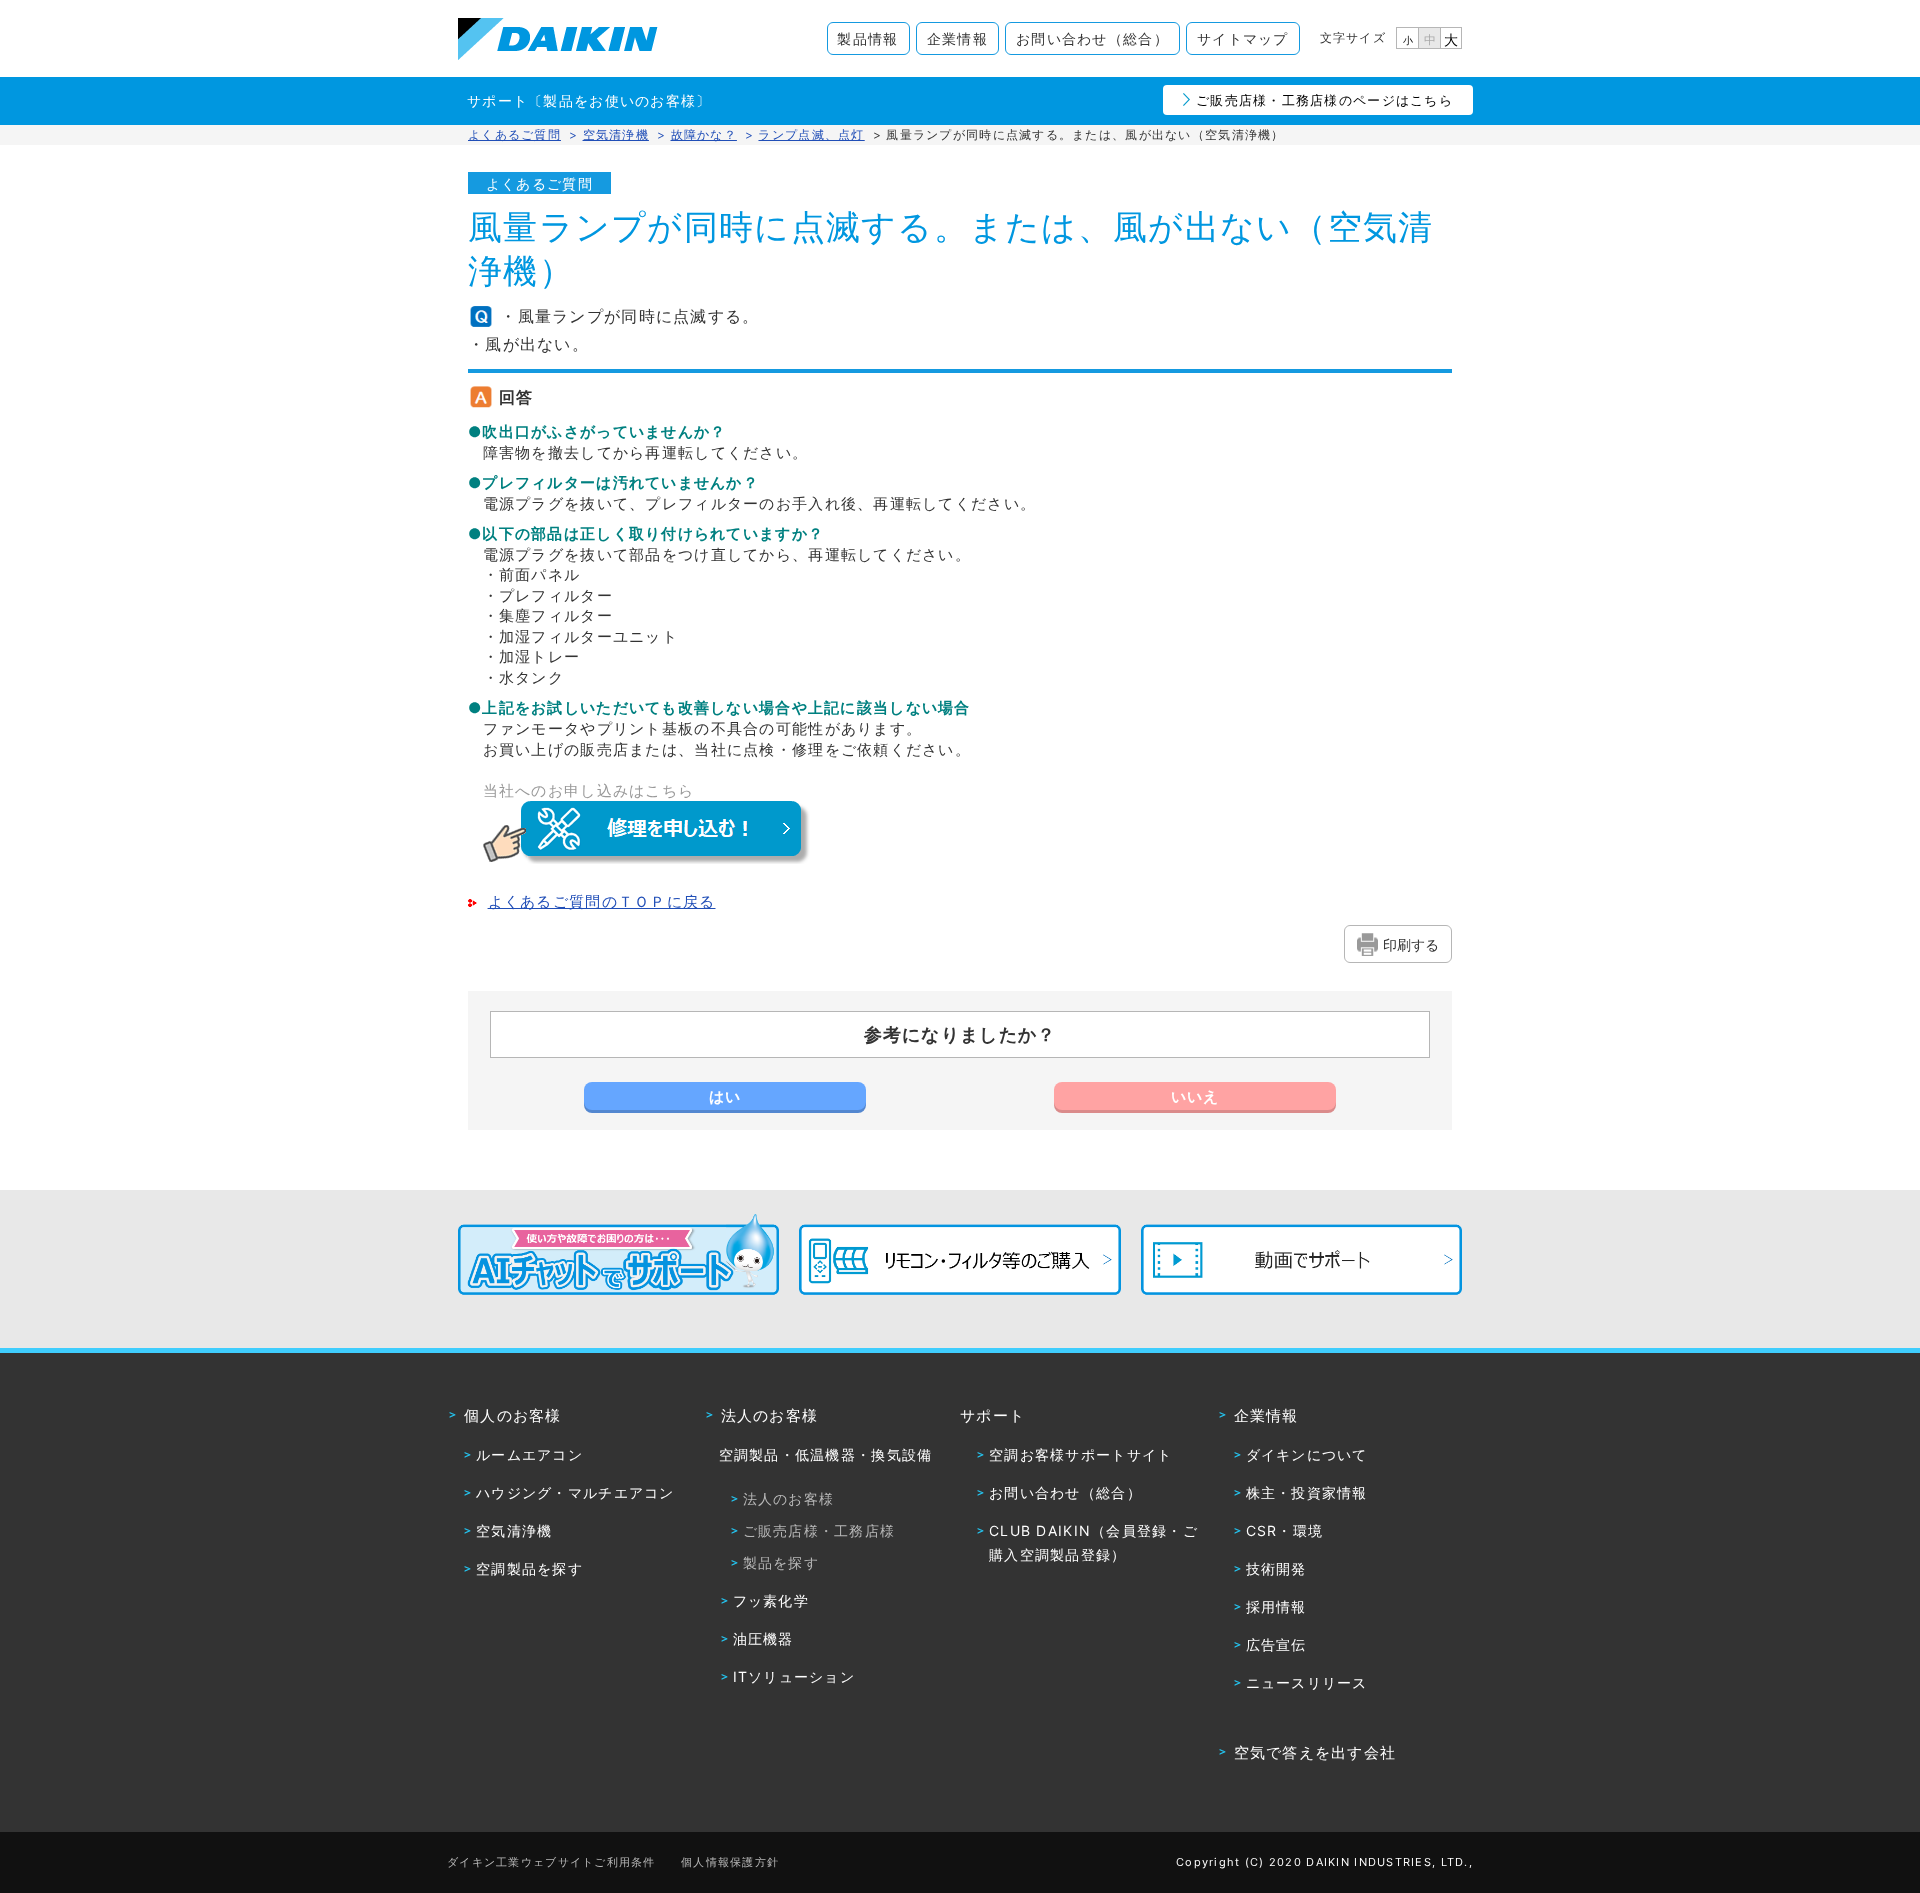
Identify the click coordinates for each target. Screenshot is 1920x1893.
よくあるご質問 (514, 134)
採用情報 (1276, 1606)
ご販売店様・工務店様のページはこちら (1324, 100)
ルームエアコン (529, 1454)
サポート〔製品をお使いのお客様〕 (589, 100)
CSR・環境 (1285, 1530)
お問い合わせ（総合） (1092, 38)
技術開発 (1276, 1568)
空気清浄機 (514, 1530)
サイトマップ (1243, 38)
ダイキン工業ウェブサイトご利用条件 (551, 1862)
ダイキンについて (1307, 1454)
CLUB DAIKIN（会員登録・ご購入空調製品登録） (1093, 1542)
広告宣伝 (1276, 1644)
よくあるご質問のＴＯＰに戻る (602, 902)
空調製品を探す (529, 1568)
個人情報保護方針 (730, 1862)
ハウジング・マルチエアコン (575, 1492)
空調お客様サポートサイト (1080, 1454)
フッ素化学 (771, 1600)
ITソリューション (794, 1676)
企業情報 (957, 38)
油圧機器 (763, 1638)
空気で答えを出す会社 (1315, 1752)
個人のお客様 (513, 1415)
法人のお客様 (770, 1415)
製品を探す (781, 1562)
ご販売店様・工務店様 (819, 1530)
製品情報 (867, 38)
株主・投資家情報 (1307, 1492)
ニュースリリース (1307, 1682)
